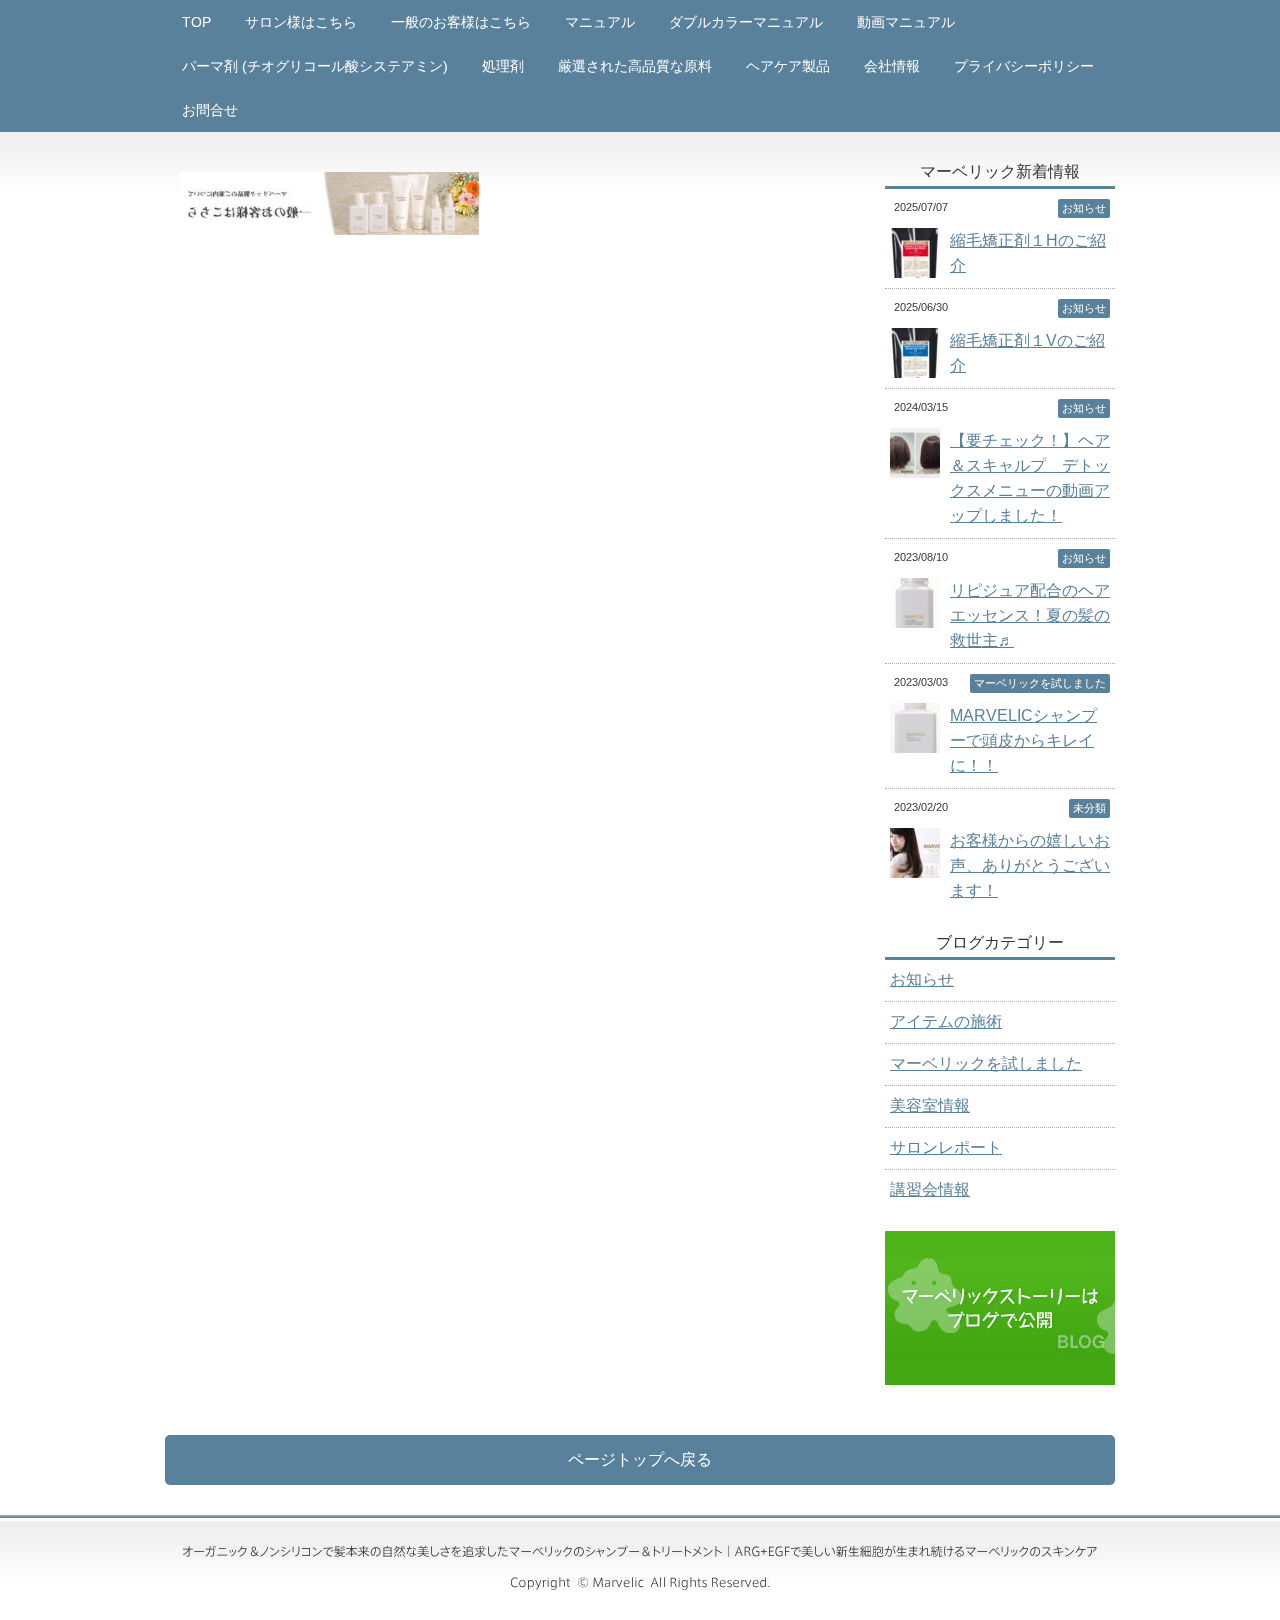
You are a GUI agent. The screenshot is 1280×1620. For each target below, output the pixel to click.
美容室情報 (930, 1105)
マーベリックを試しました (986, 1063)
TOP (196, 22)
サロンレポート (946, 1147)
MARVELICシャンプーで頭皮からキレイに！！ (1023, 740)
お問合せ (210, 110)
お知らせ (922, 979)
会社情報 (892, 66)
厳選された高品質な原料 (635, 66)
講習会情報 (930, 1189)
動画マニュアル (906, 22)
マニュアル (600, 22)
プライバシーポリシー (1024, 66)
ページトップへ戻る (640, 1459)
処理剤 (503, 66)
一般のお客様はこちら (461, 22)
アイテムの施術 (946, 1021)
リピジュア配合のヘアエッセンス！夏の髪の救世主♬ (1030, 615)
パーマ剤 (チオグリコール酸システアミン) (315, 66)
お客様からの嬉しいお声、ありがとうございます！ (1030, 865)
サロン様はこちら (301, 22)
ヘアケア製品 (788, 66)
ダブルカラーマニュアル (746, 22)
